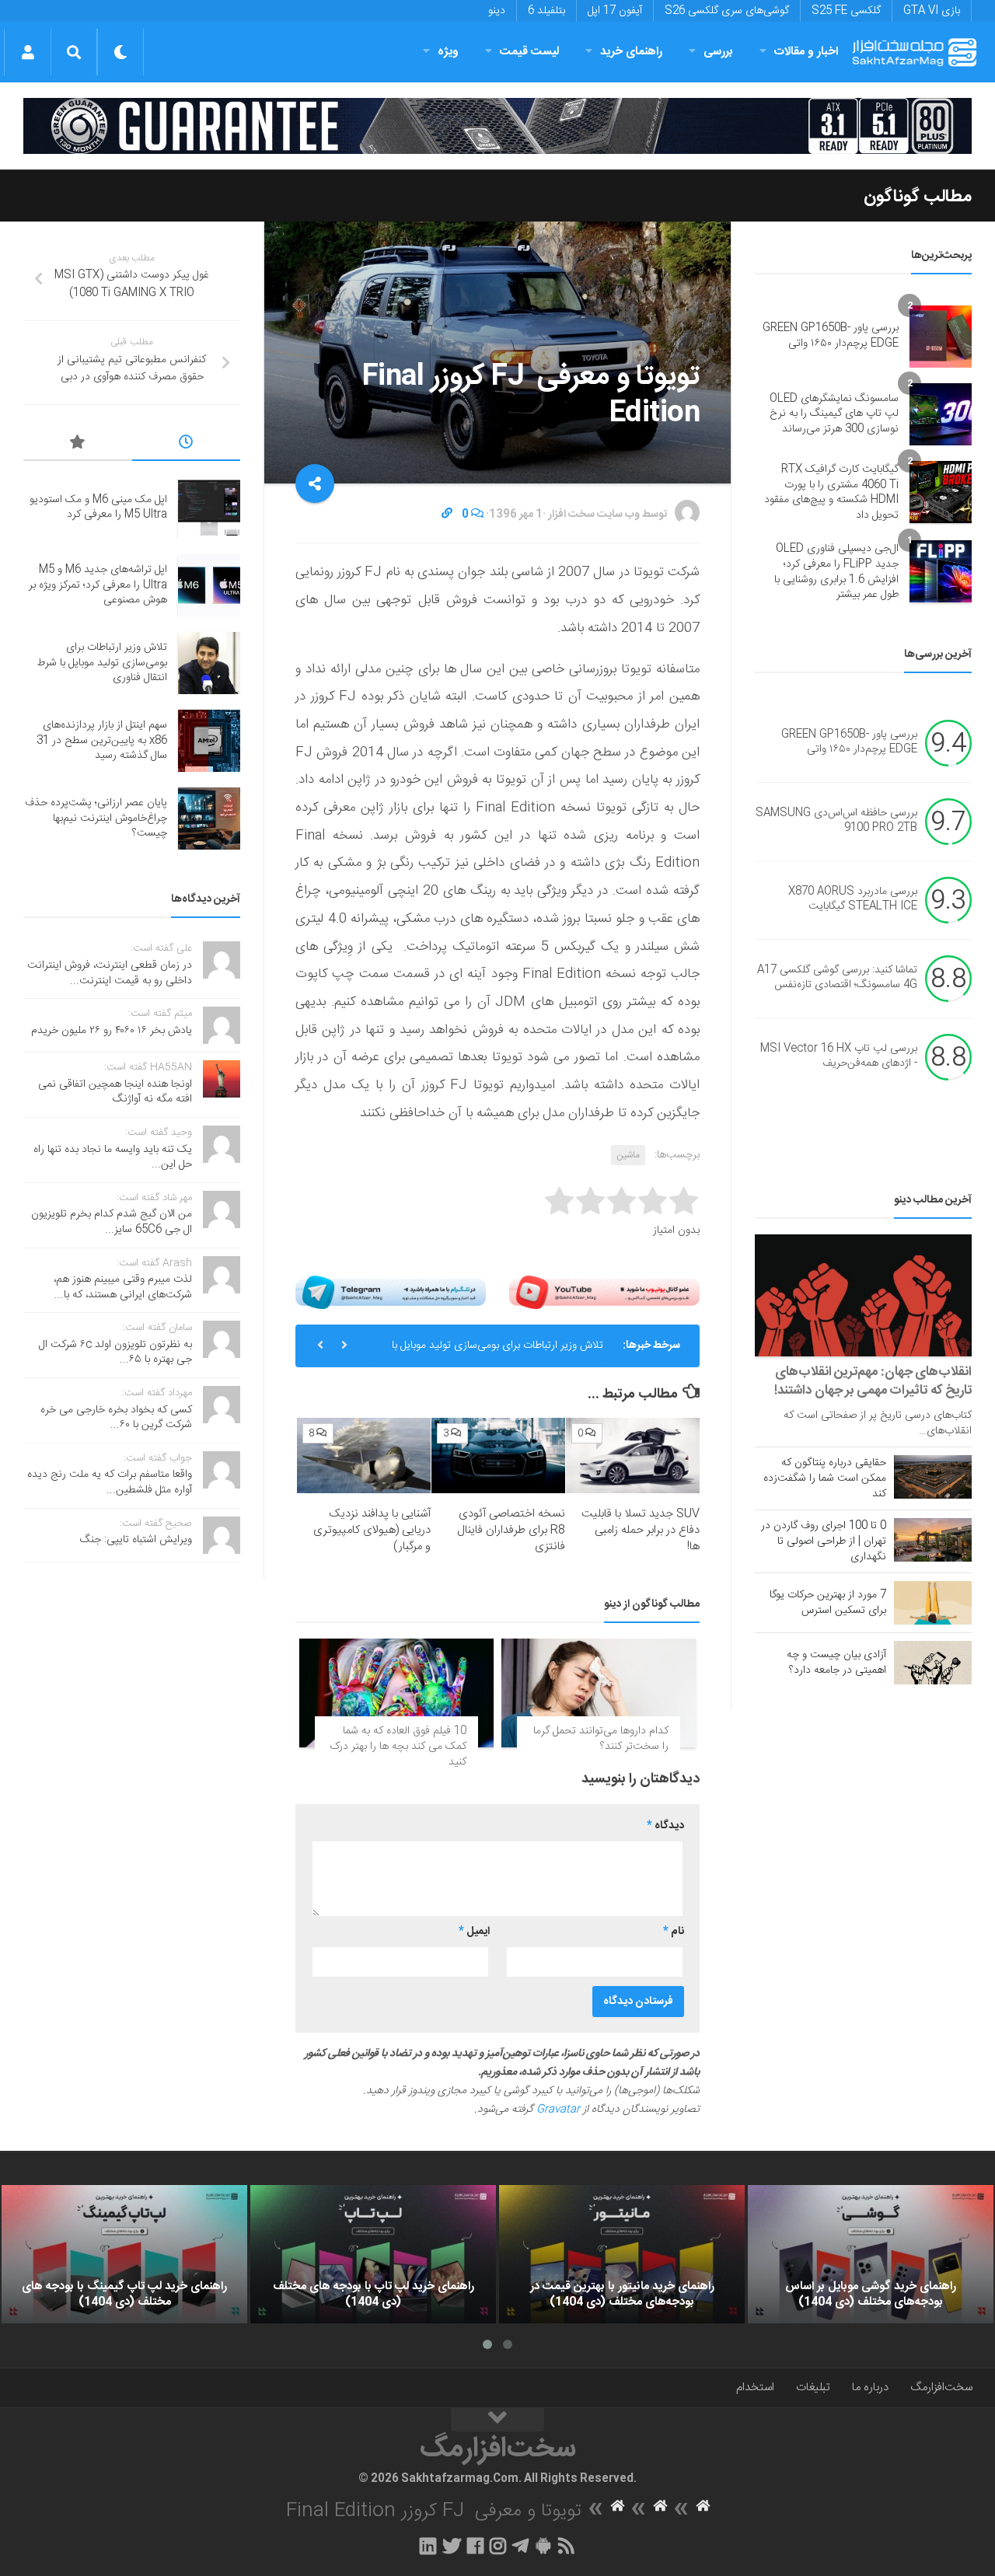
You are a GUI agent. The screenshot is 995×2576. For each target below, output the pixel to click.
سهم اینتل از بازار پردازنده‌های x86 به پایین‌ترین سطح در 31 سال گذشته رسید (102, 740)
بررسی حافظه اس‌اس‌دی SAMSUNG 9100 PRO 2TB (836, 821)
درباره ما (870, 2388)
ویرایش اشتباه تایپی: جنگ (136, 1540)
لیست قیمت (529, 52)
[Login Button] (28, 52)
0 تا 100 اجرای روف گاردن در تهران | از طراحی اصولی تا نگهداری (824, 1541)
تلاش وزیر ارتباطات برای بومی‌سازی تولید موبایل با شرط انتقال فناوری (497, 1352)
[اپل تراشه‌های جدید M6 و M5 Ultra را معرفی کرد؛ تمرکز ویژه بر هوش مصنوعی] (209, 585)
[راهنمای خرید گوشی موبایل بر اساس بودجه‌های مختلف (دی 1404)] (871, 2254)
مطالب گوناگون (918, 197)
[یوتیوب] (604, 1292)
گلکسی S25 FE (846, 11)
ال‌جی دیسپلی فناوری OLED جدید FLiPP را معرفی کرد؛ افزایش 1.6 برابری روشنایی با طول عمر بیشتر (836, 572)
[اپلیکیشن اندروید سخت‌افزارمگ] (543, 2546)
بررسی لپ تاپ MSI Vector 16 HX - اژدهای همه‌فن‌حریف (839, 1056)
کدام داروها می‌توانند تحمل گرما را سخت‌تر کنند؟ (601, 1739)
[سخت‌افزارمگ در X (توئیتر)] (452, 2546)
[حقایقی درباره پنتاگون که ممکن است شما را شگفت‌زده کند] (933, 1477)
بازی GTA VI (932, 11)
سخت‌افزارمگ (941, 2388)
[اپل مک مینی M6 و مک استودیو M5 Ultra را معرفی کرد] (209, 508)
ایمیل (474, 1932)
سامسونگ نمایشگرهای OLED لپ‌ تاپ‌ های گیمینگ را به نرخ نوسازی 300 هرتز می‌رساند (834, 414)
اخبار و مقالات (806, 52)
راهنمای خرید (631, 52)
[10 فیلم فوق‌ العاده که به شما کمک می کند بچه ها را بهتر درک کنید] (396, 1693)
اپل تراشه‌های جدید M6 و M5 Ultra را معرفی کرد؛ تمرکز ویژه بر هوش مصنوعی (98, 585)
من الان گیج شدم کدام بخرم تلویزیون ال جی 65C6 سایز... (112, 1222)
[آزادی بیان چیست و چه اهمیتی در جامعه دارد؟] (933, 1663)
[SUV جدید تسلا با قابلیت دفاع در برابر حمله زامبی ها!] (633, 1456)
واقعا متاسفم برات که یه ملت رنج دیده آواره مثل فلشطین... (110, 1482)
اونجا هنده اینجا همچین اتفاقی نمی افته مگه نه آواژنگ (115, 1092)
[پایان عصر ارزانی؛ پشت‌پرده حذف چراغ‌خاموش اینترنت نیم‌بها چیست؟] (209, 819)
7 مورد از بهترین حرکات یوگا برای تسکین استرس (828, 1603)
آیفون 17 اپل (615, 11)
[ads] (497, 126)
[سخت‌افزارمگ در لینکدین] (428, 2546)
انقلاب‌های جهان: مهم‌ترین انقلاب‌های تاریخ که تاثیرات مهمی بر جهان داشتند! (873, 1381)
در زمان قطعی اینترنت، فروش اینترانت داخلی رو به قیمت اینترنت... (110, 973)
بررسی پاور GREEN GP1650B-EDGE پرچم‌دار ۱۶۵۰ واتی (831, 336)
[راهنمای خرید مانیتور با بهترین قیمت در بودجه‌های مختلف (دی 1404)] (622, 2254)
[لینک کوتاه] (447, 515)
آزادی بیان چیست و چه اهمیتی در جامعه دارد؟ (836, 1663)
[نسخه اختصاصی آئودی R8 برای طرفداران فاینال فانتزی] (498, 1456)
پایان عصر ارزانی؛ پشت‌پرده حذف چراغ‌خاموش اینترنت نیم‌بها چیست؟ (96, 818)
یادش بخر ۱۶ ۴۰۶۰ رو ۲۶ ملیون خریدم (112, 1031)
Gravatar (558, 2110)
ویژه (448, 52)
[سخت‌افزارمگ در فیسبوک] (475, 2546)
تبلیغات (813, 2388)
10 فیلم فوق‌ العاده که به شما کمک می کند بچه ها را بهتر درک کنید (398, 1746)
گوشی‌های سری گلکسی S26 (727, 11)
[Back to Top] (497, 2420)
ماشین (628, 1155)
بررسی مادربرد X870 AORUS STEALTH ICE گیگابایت (853, 899)
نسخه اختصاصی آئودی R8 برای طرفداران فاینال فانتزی (511, 1530)
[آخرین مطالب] (187, 445)
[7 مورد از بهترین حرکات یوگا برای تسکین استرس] (933, 1603)
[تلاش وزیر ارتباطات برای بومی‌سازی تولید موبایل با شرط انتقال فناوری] (209, 663)
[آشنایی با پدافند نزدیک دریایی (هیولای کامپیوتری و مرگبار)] (364, 1456)
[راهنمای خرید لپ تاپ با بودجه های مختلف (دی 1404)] (373, 2254)
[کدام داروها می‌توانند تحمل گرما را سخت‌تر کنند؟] (599, 1693)
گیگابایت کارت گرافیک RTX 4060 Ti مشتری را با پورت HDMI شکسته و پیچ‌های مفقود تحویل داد (831, 492)
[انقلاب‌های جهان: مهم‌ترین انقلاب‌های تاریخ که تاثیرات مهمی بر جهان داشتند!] (863, 1295)
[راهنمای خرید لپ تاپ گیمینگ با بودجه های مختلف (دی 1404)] (124, 2254)
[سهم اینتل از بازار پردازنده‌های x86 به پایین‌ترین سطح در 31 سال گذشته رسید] (209, 741)
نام (674, 1932)
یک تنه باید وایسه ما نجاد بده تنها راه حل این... (113, 1157)
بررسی (718, 52)
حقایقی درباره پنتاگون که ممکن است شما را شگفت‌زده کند (825, 1478)
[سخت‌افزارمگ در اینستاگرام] (498, 2546)
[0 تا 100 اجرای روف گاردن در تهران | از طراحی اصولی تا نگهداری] (933, 1540)
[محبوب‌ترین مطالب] (78, 445)
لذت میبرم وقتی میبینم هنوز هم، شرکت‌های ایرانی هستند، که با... (123, 1287)
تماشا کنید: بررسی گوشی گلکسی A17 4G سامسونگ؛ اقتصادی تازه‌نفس (837, 978)
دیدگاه (665, 1826)
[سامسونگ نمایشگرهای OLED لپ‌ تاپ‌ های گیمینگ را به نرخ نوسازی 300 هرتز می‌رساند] (941, 414)
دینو (497, 11)
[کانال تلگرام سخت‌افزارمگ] (520, 2546)
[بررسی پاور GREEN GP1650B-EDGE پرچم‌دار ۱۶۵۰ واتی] (941, 337)
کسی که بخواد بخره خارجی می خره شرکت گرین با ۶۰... (116, 1418)
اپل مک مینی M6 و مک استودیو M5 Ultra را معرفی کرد (98, 508)
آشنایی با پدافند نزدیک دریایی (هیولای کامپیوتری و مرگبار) (372, 1530)
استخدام (755, 2388)
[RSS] (567, 2546)
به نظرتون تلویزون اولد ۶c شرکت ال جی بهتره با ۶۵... (115, 1353)
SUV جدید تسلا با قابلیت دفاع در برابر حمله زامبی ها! (641, 1530)
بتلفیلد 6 (546, 11)
